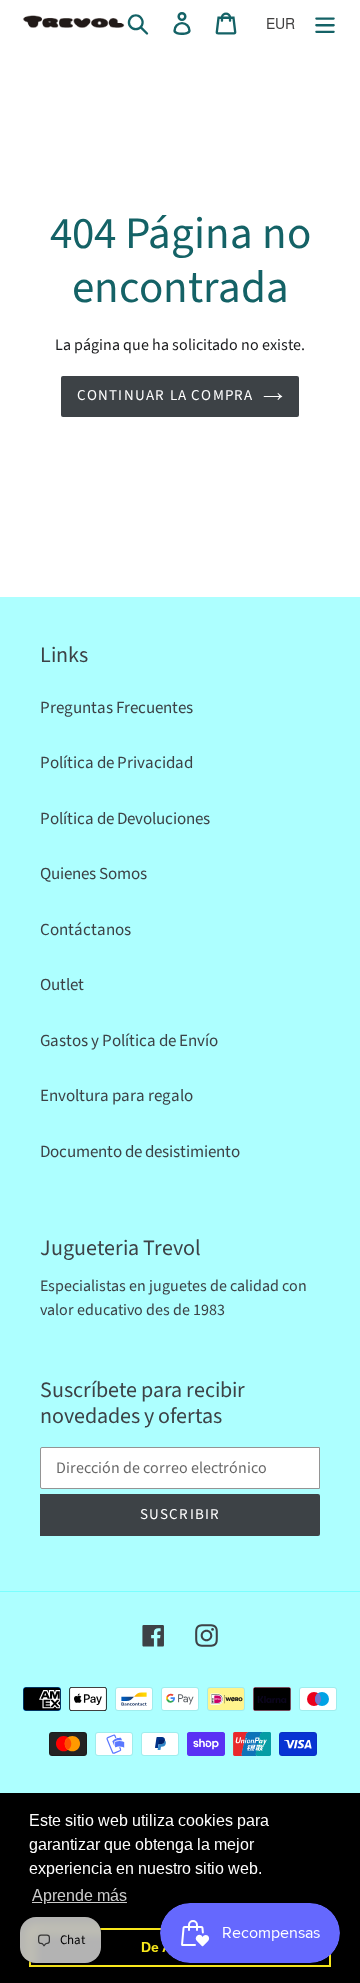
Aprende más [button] (79, 1895)
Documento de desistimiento (140, 1152)
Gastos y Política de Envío (129, 1041)
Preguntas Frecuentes (116, 708)
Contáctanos (85, 930)
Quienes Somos (93, 874)
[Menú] (325, 23)
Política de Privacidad (116, 763)
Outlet (62, 985)
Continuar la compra (165, 395)
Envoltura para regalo (116, 1096)
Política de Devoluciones (125, 819)
